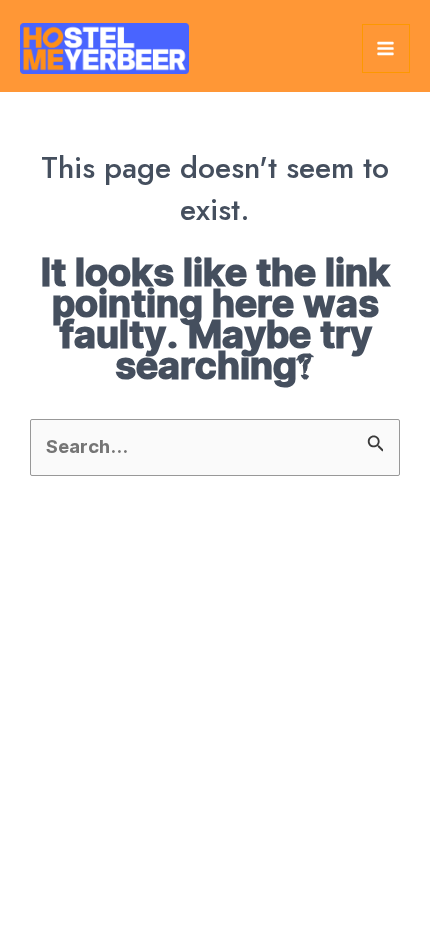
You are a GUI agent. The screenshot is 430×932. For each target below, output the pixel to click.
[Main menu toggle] (386, 48)
